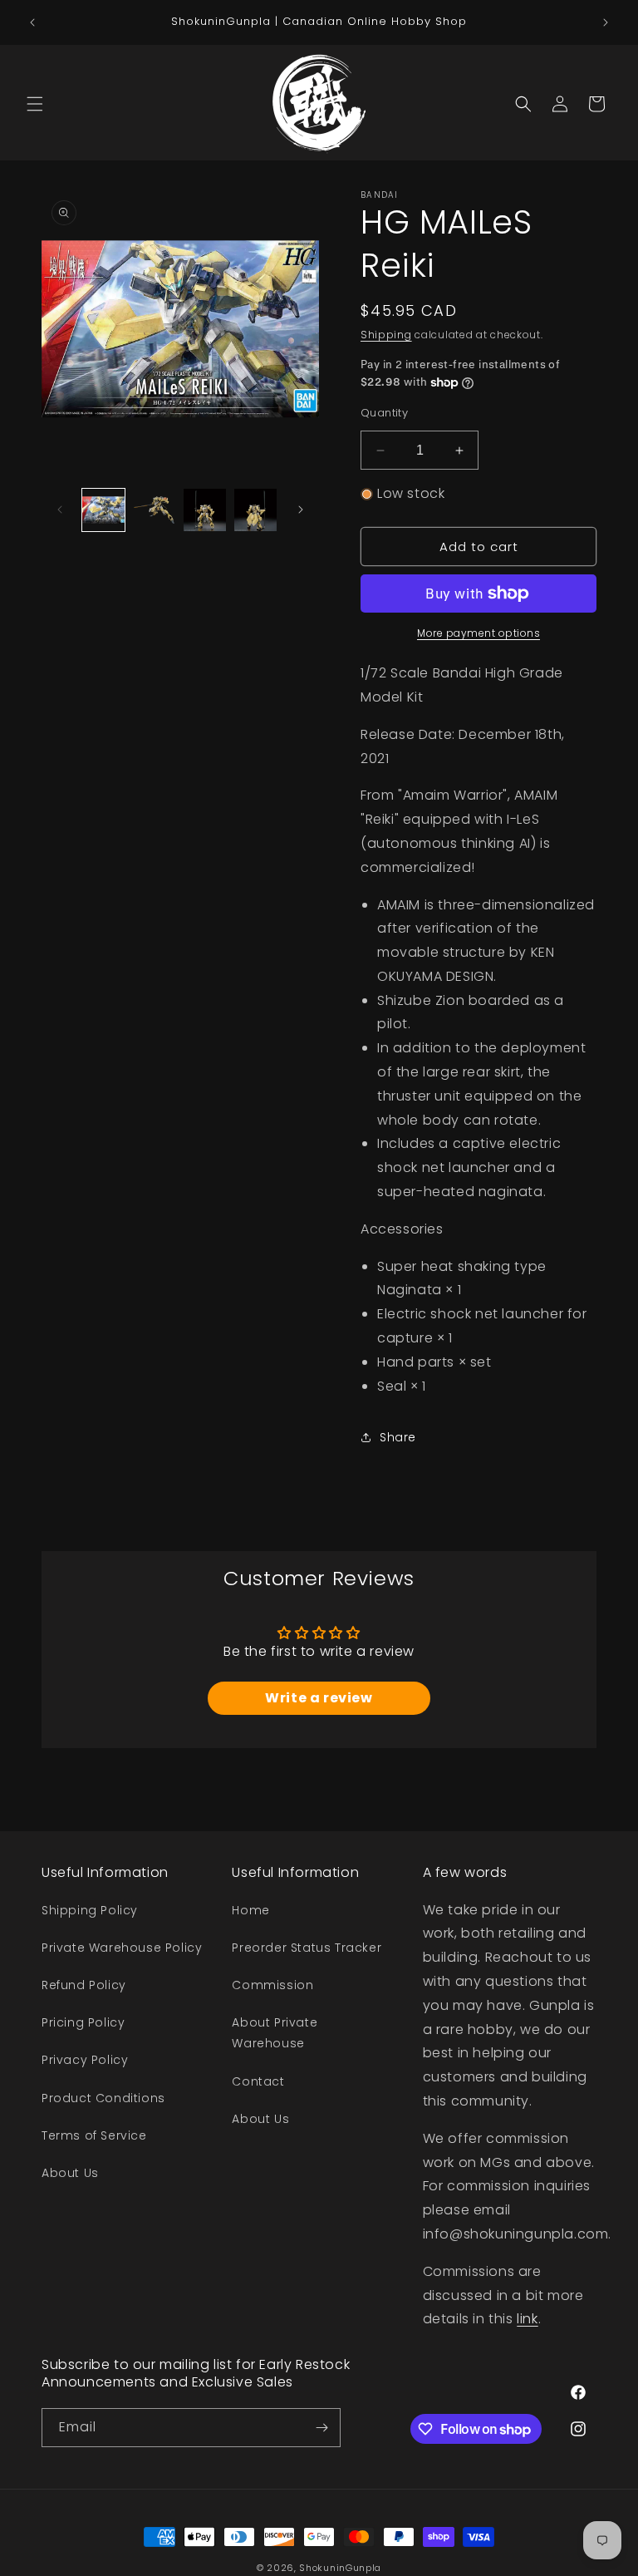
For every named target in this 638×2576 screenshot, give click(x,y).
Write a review (319, 1698)
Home (250, 1910)
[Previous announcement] (32, 22)
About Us (70, 2173)
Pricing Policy (83, 2022)
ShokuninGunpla (340, 2568)
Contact (258, 2081)
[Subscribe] (321, 2428)
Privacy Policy (85, 2060)
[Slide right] (301, 510)
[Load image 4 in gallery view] (255, 510)
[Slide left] (60, 510)
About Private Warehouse (275, 2033)
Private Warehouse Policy (122, 1948)
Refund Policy (84, 1985)
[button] (35, 104)
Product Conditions (103, 2098)
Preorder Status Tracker (307, 1948)
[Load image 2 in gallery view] (154, 510)
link (527, 2319)
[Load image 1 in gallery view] (103, 510)
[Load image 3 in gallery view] (205, 510)
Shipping (386, 335)
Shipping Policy (90, 1910)
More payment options (478, 633)
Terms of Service (94, 2135)
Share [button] (398, 1437)
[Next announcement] (606, 22)
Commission (272, 1985)
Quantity (384, 413)
